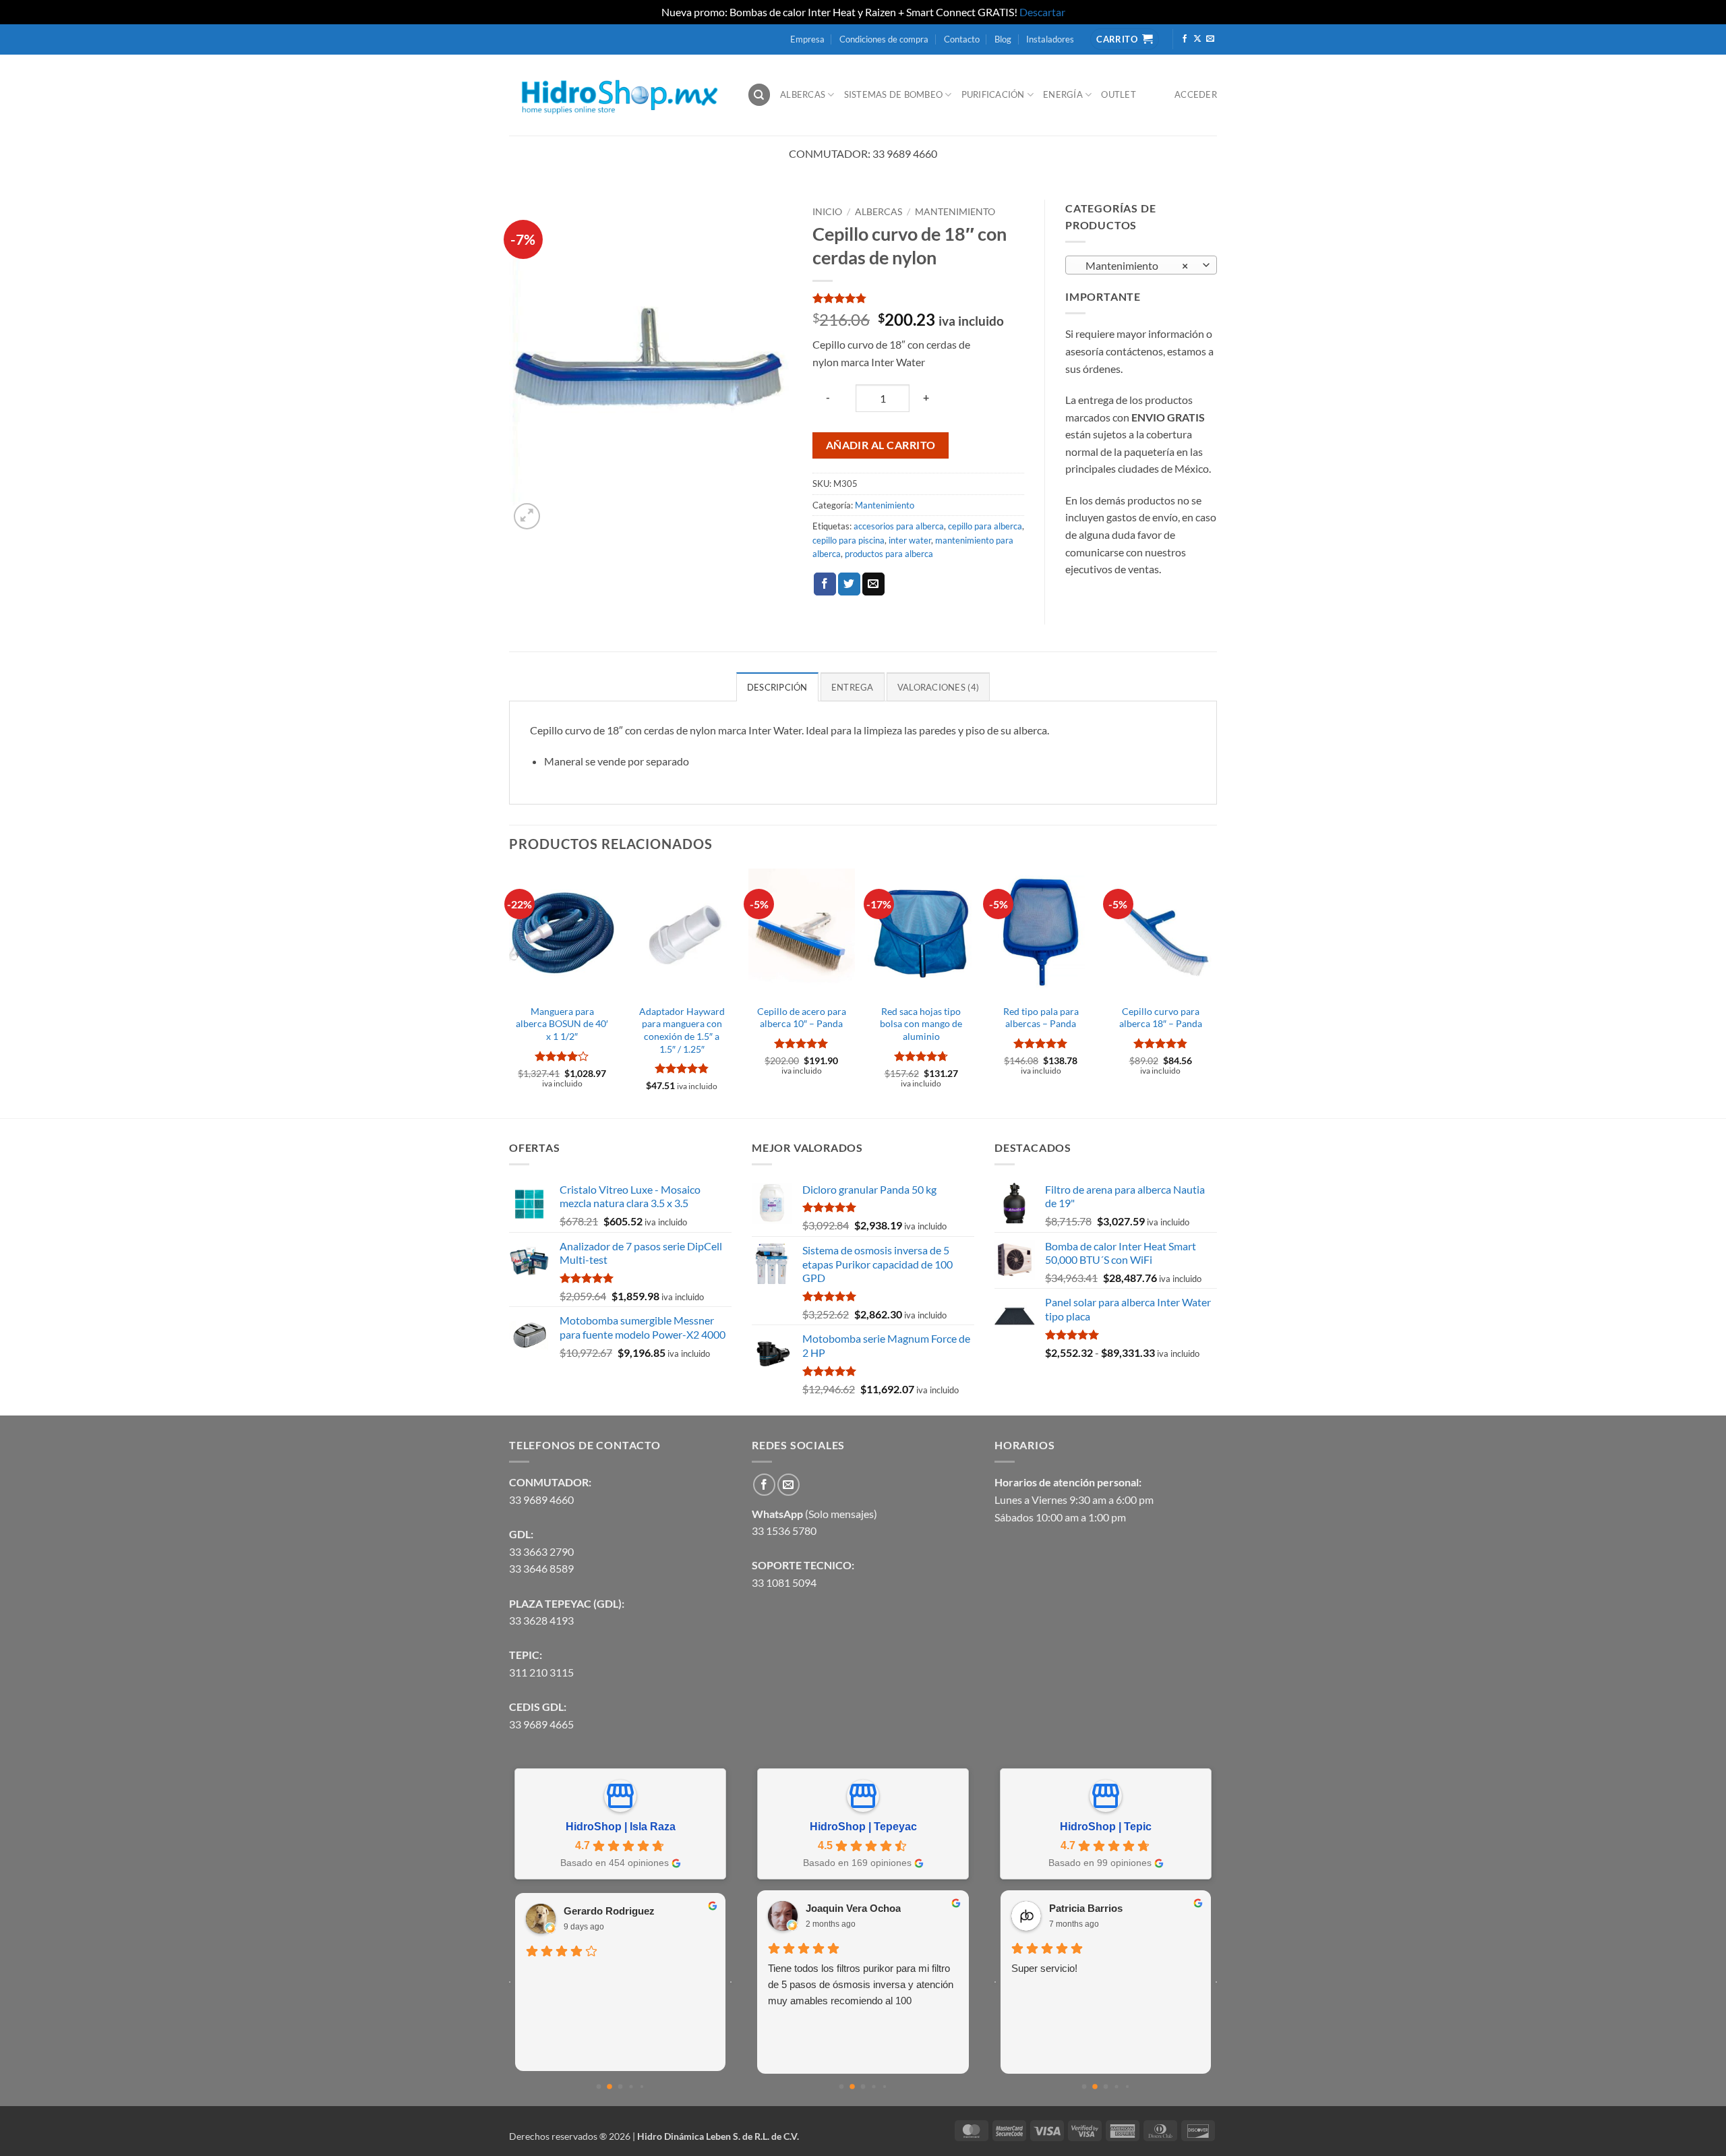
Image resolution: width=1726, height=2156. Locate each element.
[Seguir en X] (1197, 39)
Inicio (827, 212)
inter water (910, 540)
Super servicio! (1044, 1968)
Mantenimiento (955, 212)
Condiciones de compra (884, 39)
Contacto (962, 39)
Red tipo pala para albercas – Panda (1041, 1018)
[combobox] (1141, 265)
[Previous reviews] (510, 1982)
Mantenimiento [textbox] (1134, 266)
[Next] (1213, 992)
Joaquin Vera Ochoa (853, 1908)
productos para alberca (889, 554)
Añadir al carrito (881, 445)
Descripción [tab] (777, 687)
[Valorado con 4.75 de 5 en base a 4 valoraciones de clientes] (918, 298)
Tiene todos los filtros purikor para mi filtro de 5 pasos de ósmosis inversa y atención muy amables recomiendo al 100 (861, 1984)
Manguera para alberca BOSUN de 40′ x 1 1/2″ (562, 1024)
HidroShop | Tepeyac (863, 1827)
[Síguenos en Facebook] (1185, 39)
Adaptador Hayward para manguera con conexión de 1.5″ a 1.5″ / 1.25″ (682, 1030)
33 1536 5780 (784, 1531)
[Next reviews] (731, 1982)
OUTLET (1119, 94)
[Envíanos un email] (1210, 39)
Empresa (807, 39)
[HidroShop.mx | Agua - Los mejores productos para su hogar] (618, 95)
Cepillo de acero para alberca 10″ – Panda (802, 1018)
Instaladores (1050, 39)
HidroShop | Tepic (1106, 1827)
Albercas (803, 94)
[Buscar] (759, 95)
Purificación (993, 94)
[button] (527, 516)
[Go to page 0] (599, 2087)
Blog (1003, 39)
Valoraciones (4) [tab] (938, 687)
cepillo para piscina (849, 540)
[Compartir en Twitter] (849, 584)
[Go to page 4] (642, 2087)
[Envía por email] (873, 584)
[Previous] (510, 992)
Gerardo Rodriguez (609, 1911)
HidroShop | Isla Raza (621, 1827)
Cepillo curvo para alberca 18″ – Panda (1161, 1018)
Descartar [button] (1042, 12)
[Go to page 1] (609, 2087)
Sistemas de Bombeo (894, 94)
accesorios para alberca (899, 526)
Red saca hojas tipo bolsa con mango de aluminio (921, 1024)
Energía (1063, 94)
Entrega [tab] (853, 687)
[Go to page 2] (621, 2087)
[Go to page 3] (631, 2086)
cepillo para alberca (985, 526)
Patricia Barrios (1086, 1908)
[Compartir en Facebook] (825, 584)
